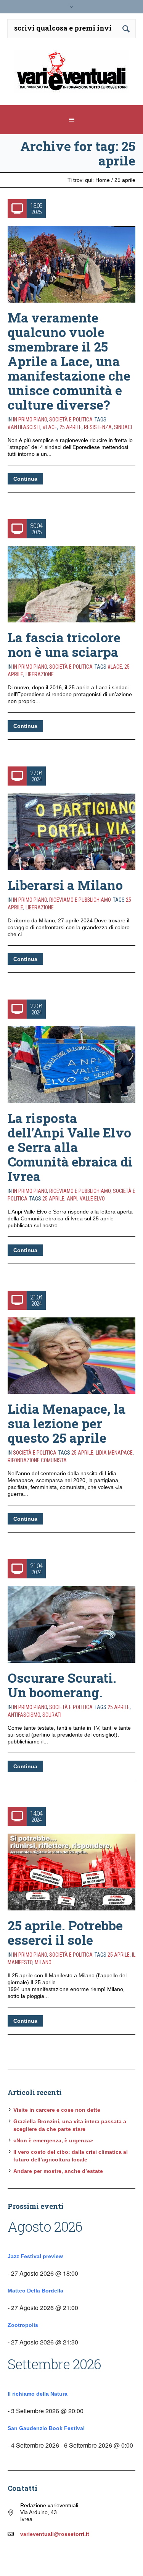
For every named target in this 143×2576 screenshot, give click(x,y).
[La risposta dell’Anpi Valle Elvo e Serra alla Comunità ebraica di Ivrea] (71, 1065)
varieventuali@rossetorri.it (55, 2534)
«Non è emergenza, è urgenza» (53, 2140)
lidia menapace (114, 1453)
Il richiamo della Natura (38, 2394)
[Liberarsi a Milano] (71, 832)
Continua (25, 479)
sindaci (123, 427)
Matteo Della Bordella (35, 2291)
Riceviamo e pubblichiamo (80, 900)
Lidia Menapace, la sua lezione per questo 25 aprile (67, 1423)
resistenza (98, 427)
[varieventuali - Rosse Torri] (72, 74)
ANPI (72, 1199)
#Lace (50, 427)
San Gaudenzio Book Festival (46, 2428)
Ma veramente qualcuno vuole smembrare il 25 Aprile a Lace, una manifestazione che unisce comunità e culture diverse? (69, 361)
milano (43, 1962)
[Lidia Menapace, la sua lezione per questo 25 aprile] (71, 1356)
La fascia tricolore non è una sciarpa (64, 644)
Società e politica (71, 420)
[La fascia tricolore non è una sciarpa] (71, 584)
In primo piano (30, 420)
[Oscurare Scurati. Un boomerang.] (71, 1624)
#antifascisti (24, 427)
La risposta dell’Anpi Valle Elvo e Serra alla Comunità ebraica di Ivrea (70, 1147)
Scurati (52, 1715)
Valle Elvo (92, 1199)
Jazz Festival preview (35, 2256)
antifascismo (24, 1715)
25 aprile (71, 427)
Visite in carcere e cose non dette (57, 2110)
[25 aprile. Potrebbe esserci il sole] (71, 1872)
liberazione (40, 674)
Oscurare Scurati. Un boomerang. (62, 1685)
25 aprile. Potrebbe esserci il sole (65, 1932)
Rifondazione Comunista (37, 1460)
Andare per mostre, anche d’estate (58, 2171)
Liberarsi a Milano (65, 885)
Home (103, 180)
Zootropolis (23, 2325)
